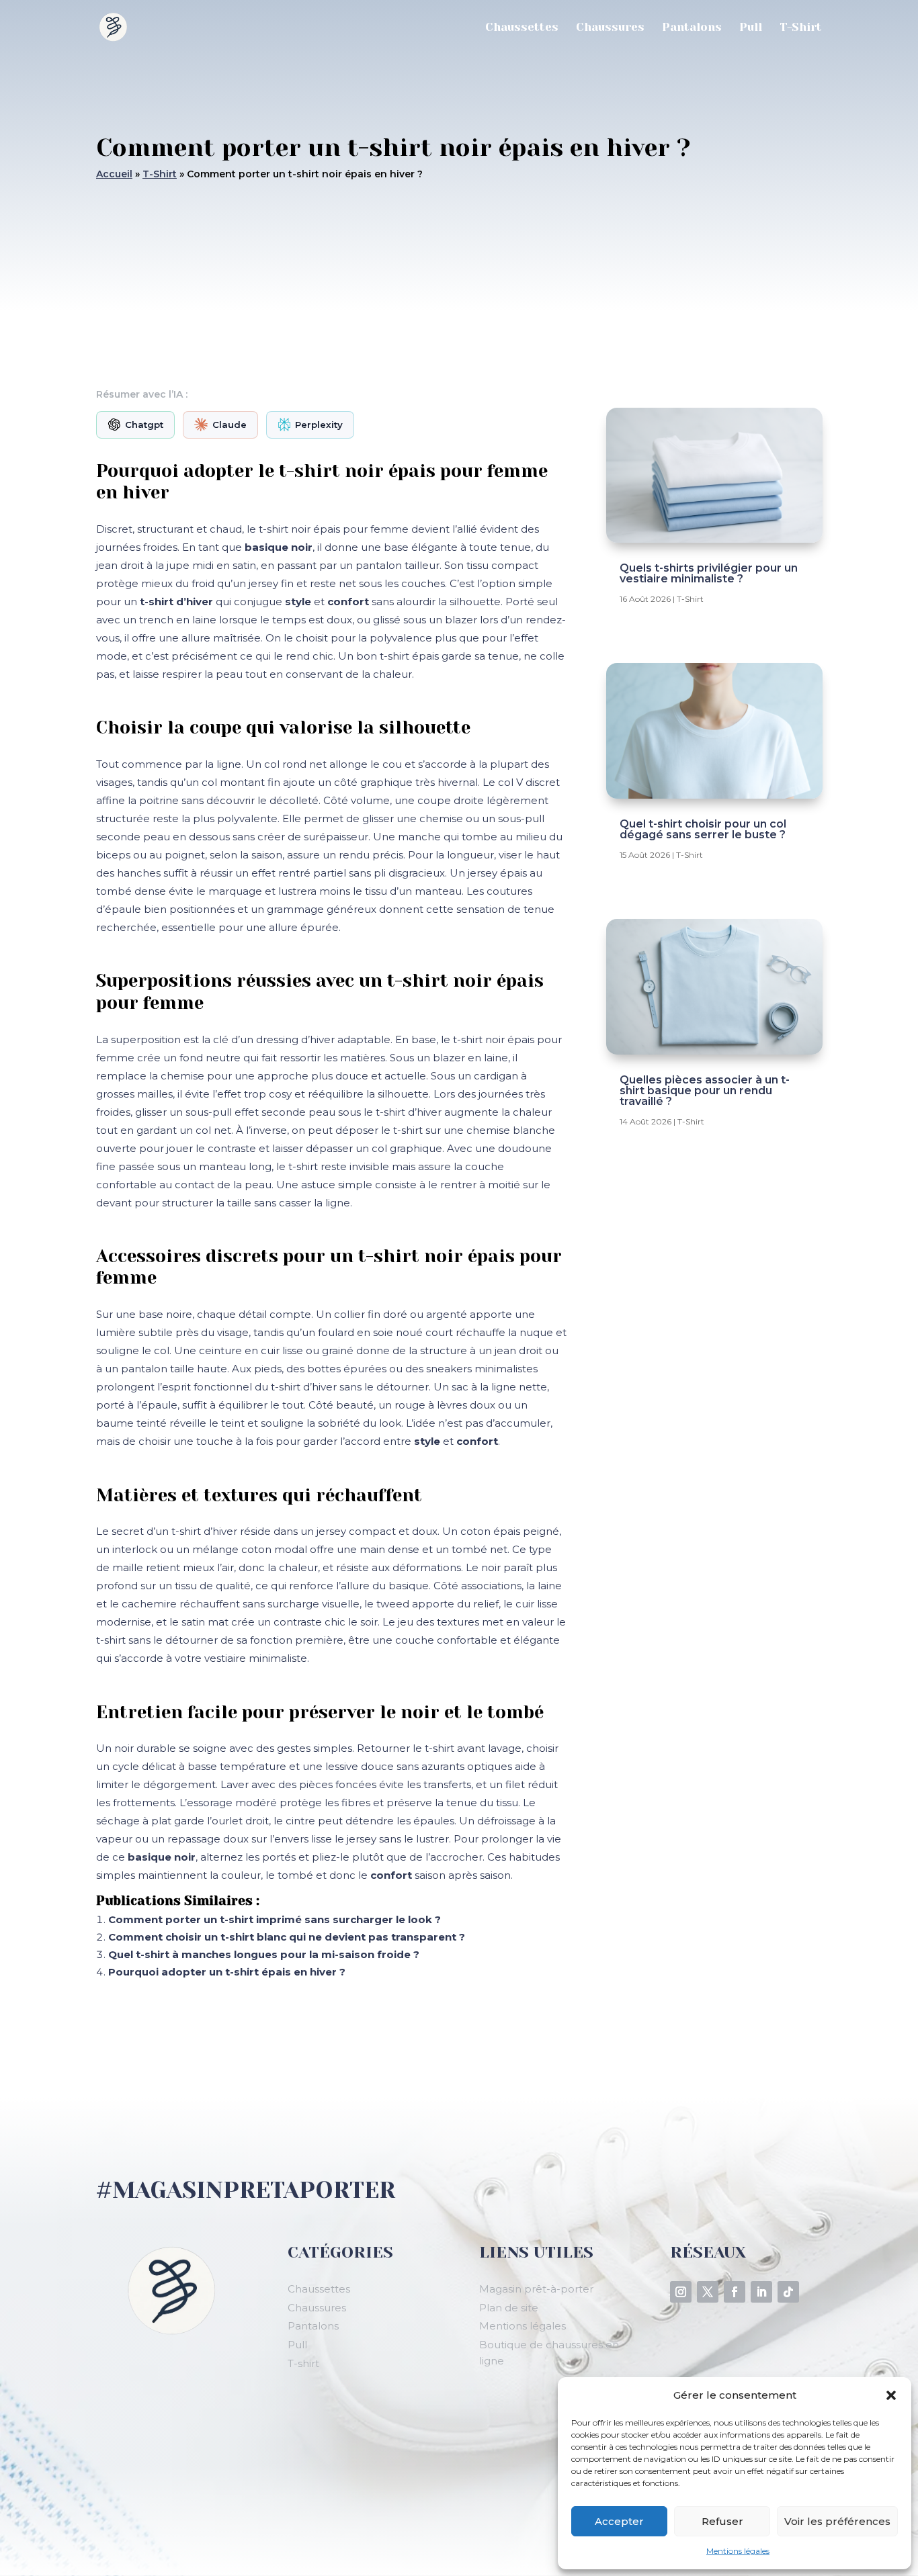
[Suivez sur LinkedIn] (761, 2292)
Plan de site (509, 2308)
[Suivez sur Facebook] (735, 2292)
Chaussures (610, 28)
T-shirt (303, 2363)
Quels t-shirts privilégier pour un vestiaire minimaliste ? (709, 573)
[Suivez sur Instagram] (681, 2292)
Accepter (619, 2521)
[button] (891, 2395)
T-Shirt (801, 28)
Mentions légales (738, 2551)
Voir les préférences (837, 2521)
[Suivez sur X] (708, 2292)
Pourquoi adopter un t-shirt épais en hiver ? (227, 1972)
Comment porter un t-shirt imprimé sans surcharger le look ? (275, 1919)
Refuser (722, 2521)
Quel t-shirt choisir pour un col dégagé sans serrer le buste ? (703, 829)
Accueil (114, 174)
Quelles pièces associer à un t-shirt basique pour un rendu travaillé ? (705, 1091)
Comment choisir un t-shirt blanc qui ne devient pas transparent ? (287, 1937)
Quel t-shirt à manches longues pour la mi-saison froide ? (264, 1954)
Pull (751, 28)
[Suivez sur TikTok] (788, 2292)
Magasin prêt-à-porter (536, 2289)
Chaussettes (522, 28)
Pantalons (692, 28)
